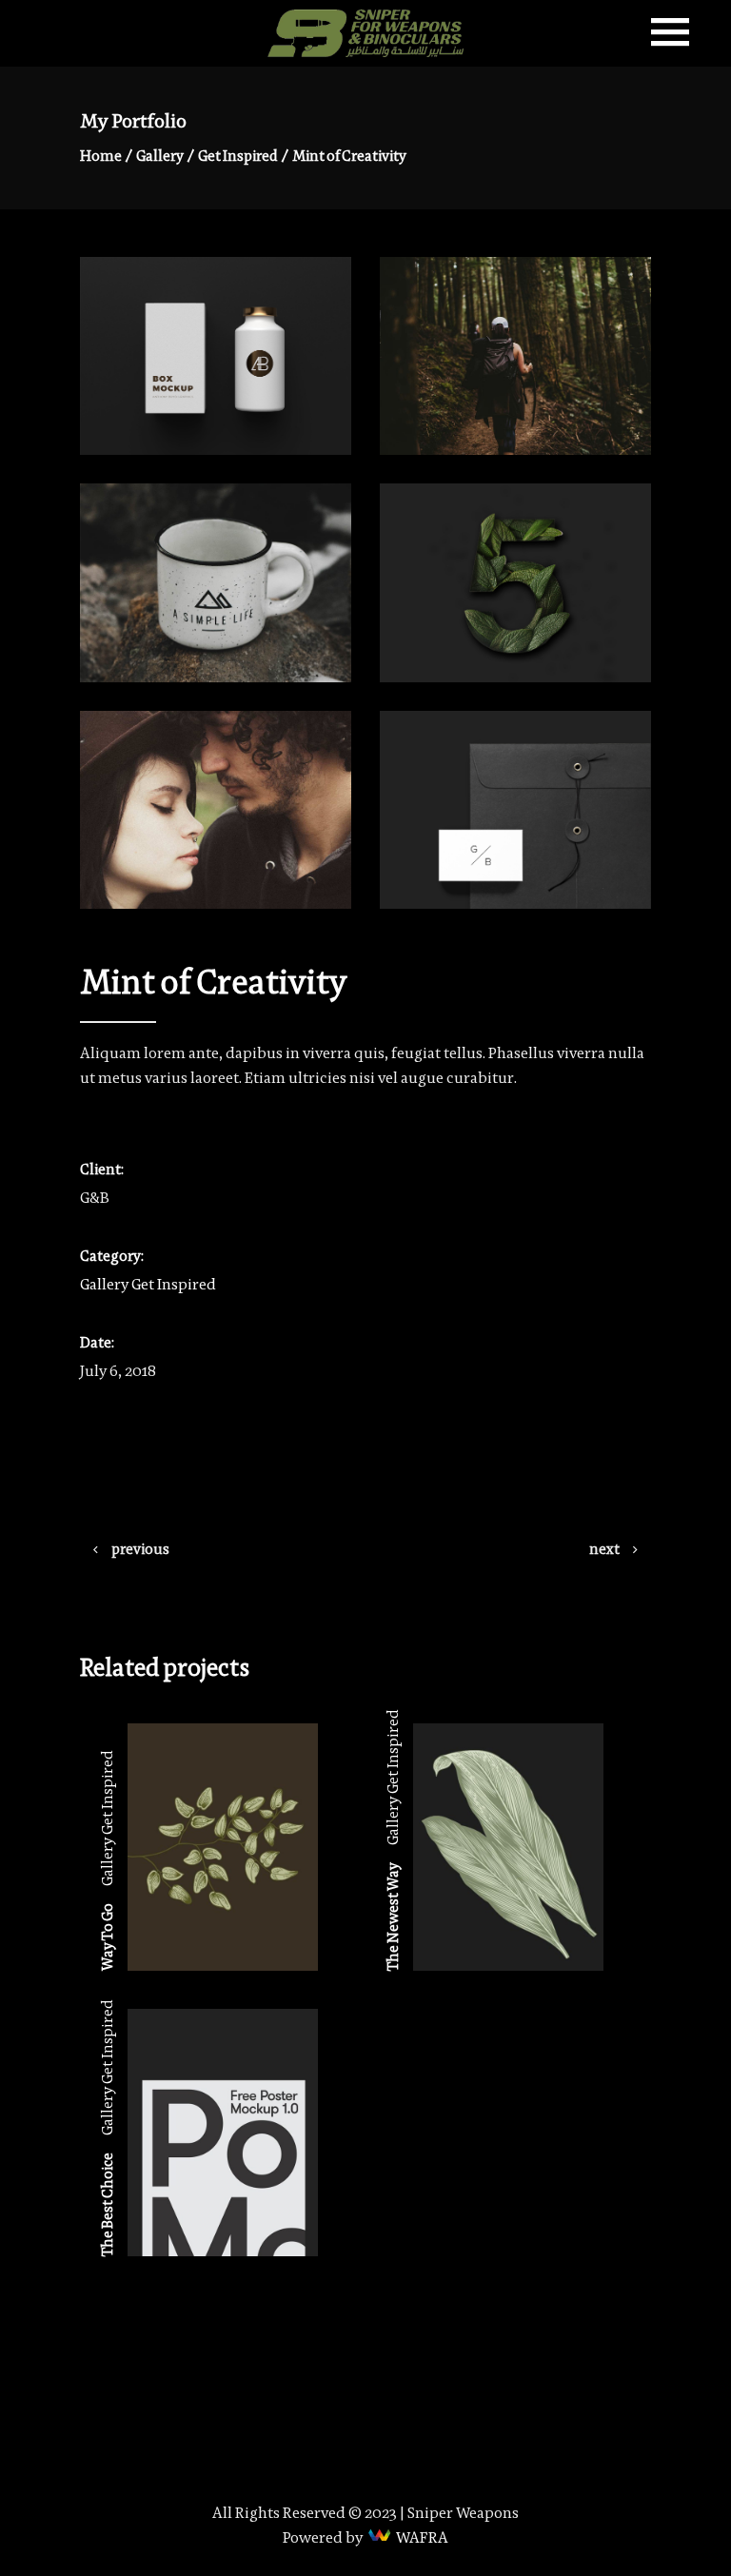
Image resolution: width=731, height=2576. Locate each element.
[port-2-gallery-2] (515, 810)
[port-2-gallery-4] (515, 356)
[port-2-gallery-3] (515, 582)
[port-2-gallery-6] (216, 582)
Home (101, 156)
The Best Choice (107, 2204)
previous (140, 1549)
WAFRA (422, 2537)
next (604, 1549)
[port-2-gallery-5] (216, 810)
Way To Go (107, 1937)
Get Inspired (238, 156)
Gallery (160, 156)
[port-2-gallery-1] (216, 356)
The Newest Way (393, 1917)
